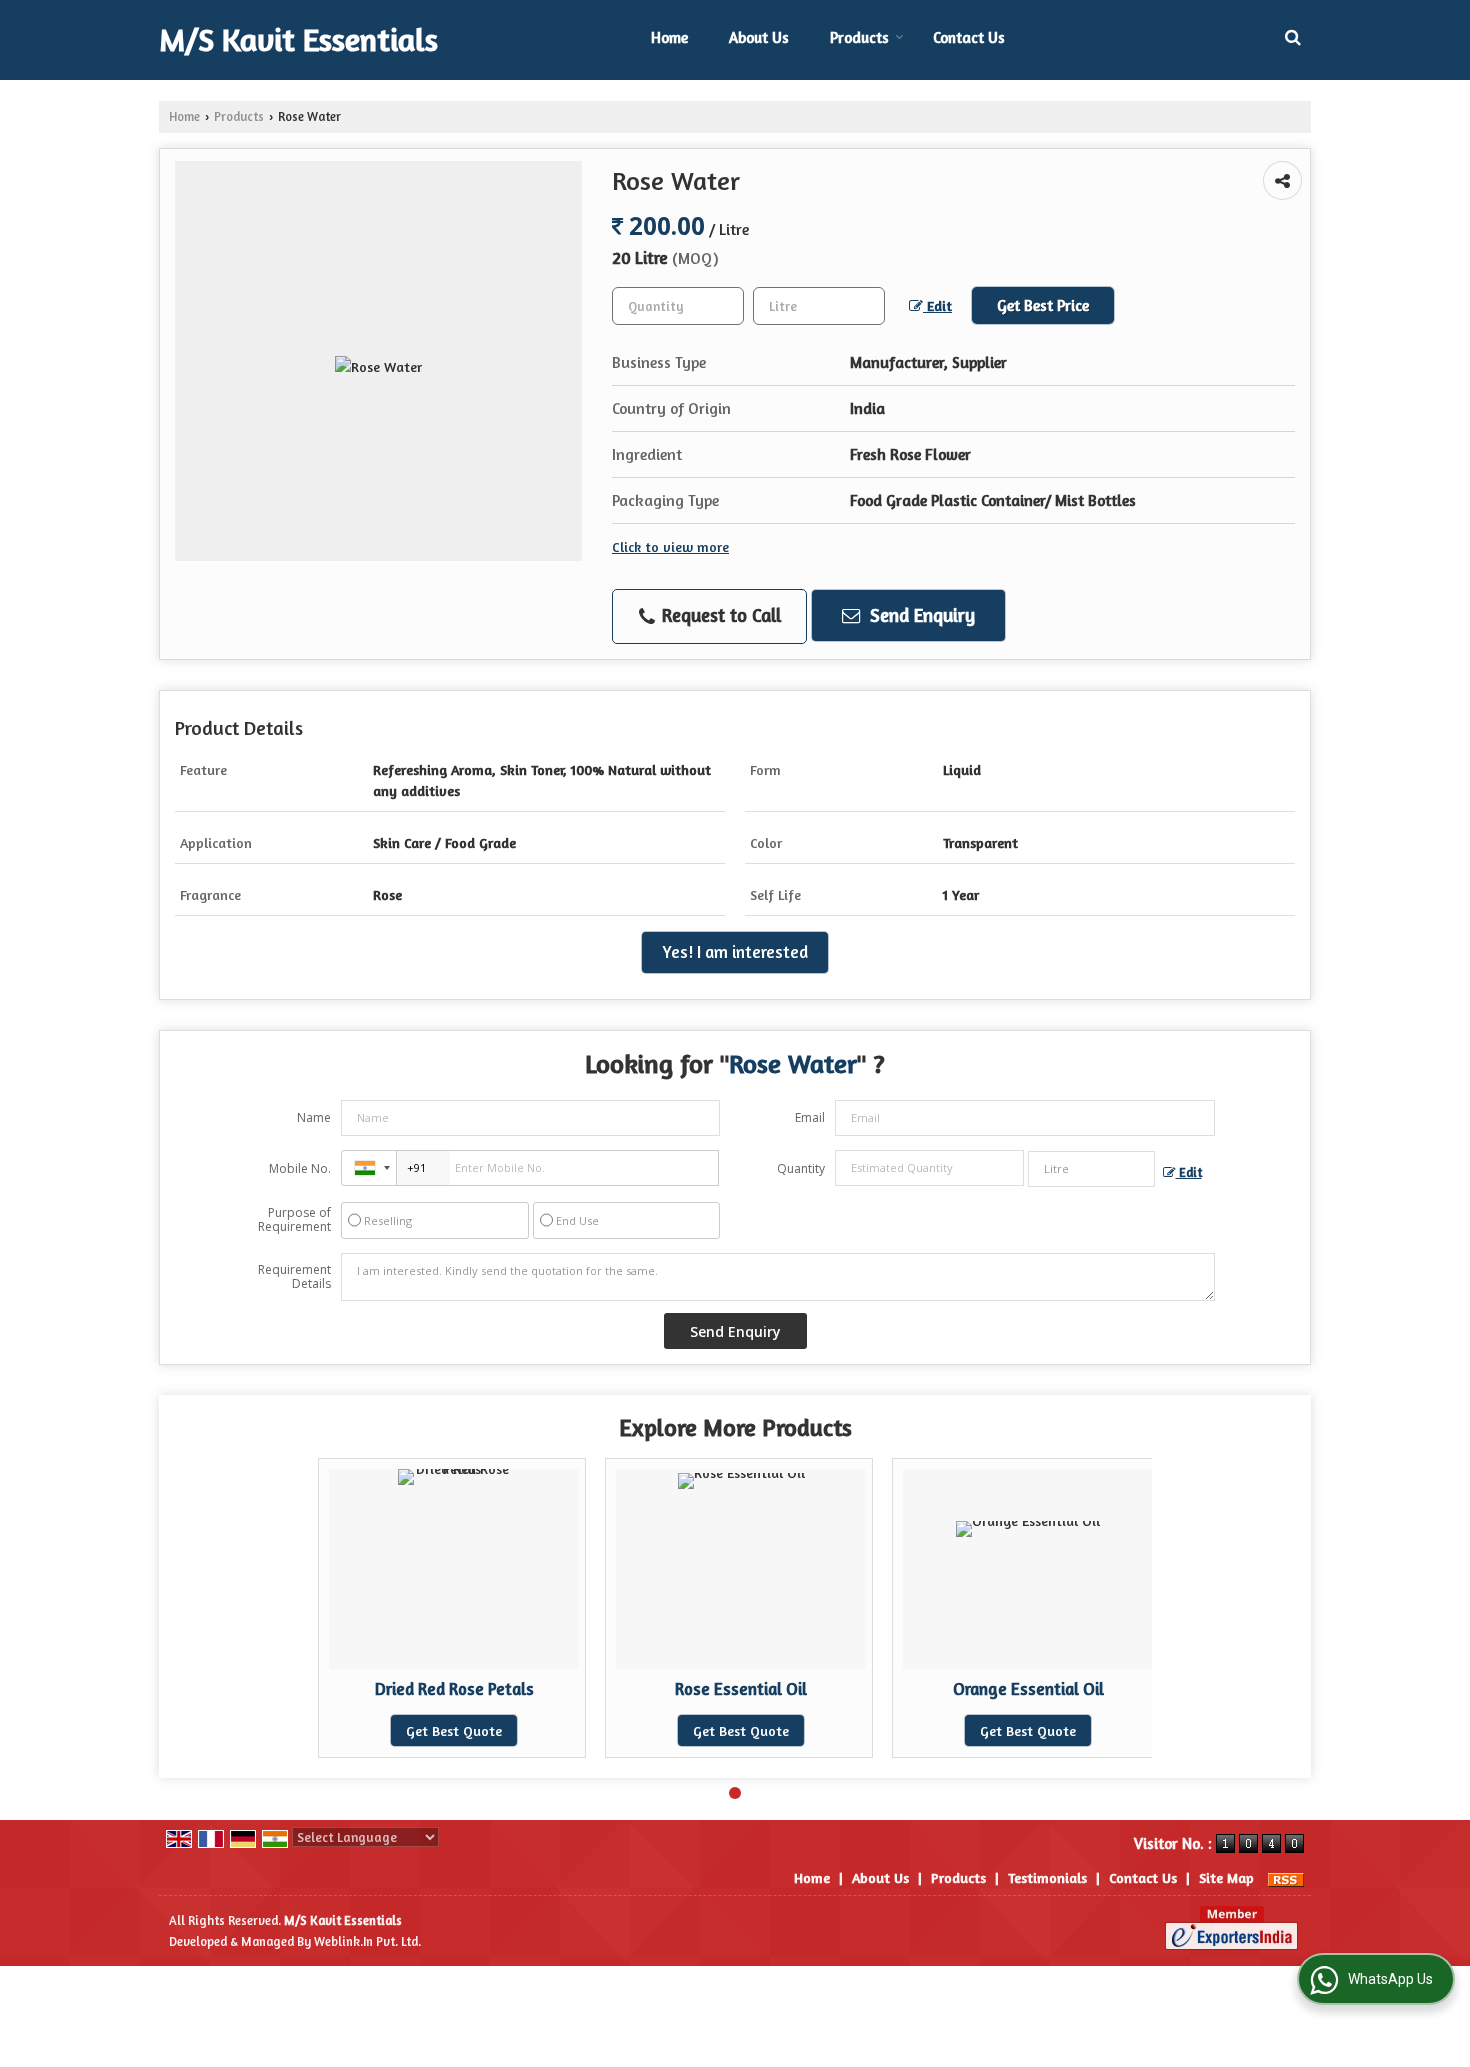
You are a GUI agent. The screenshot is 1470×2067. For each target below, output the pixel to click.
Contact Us (969, 37)
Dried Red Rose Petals (454, 1689)
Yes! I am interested (735, 952)
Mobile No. (300, 1168)
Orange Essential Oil (1028, 1689)
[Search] (1293, 37)
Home (669, 37)
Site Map (1226, 1877)
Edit (937, 305)
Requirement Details (294, 1277)
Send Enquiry (920, 615)
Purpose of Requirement (294, 1220)
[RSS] (1286, 1877)
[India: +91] (369, 1168)
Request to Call (719, 615)
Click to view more (670, 546)
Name (314, 1117)
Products (859, 37)
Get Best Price (1043, 305)
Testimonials (1047, 1877)
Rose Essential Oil (741, 1689)
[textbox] (819, 306)
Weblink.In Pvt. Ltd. (367, 1941)
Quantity (801, 1168)
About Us (759, 37)
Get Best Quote (454, 1730)
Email (810, 1117)
